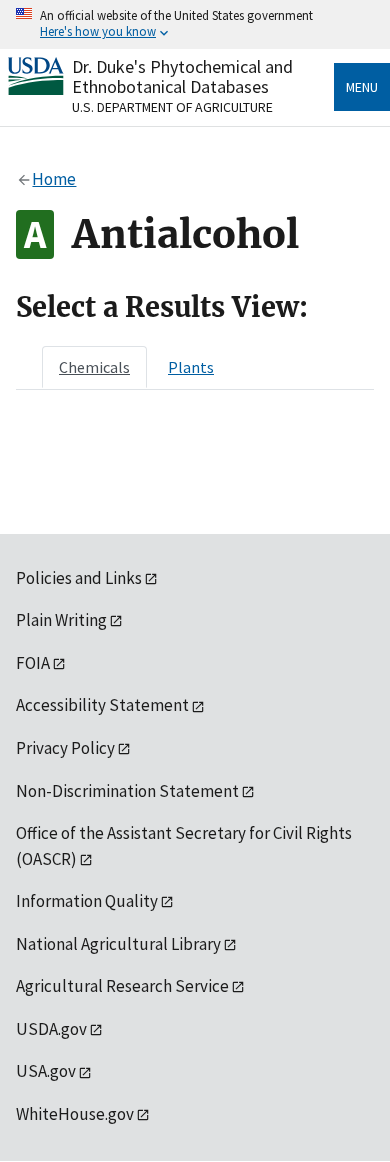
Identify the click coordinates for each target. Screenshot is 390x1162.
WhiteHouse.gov (75, 1114)
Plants (191, 367)
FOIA (33, 663)
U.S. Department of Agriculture (172, 107)
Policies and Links (79, 578)
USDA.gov (51, 1029)
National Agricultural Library (118, 944)
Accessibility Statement (102, 705)
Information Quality (87, 901)
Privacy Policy (65, 748)
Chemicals (94, 367)
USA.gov (46, 1071)
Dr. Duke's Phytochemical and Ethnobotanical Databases (182, 76)
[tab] (94, 367)
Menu (362, 87)
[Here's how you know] (195, 24)
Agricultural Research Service (122, 986)
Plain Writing (61, 620)
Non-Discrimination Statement (127, 791)
